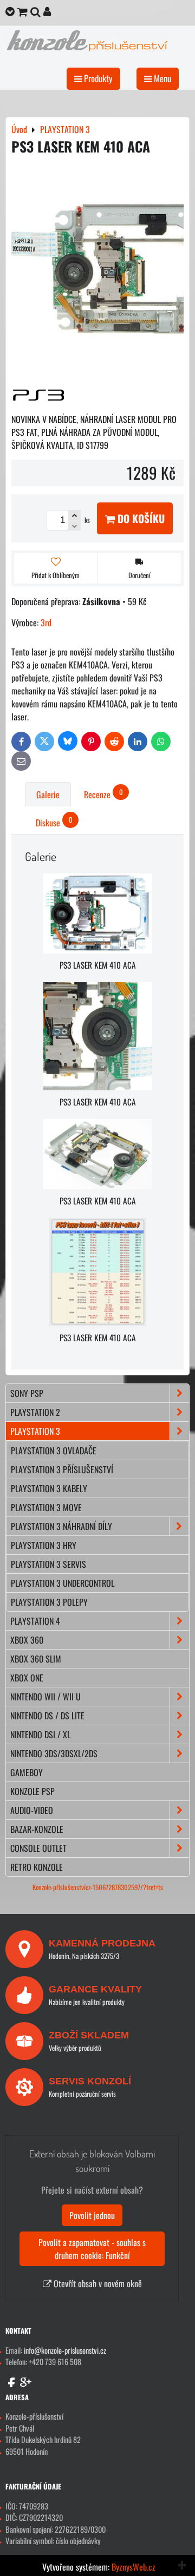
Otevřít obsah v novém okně (97, 2283)
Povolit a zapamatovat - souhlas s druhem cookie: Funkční (92, 2249)
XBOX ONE (27, 1678)
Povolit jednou (92, 2215)
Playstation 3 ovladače (54, 1451)
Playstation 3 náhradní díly (61, 1526)
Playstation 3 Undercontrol (63, 1583)
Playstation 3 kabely (49, 1488)
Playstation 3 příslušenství (62, 1469)
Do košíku (140, 518)
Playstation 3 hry (44, 1545)
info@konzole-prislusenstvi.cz (65, 2350)
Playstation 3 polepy (49, 1602)
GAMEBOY (27, 1772)
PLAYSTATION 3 (35, 1431)
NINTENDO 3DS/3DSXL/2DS (54, 1753)
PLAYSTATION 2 (35, 1412)
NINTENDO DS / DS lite (47, 1716)
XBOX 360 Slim (36, 1659)
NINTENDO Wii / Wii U (45, 1697)
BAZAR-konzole (37, 1829)
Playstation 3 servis (48, 1564)
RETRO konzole (37, 1867)
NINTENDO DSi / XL (40, 1734)
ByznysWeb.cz (134, 2567)
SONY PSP (27, 1393)
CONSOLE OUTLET (38, 1848)
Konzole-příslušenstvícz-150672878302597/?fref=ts (98, 1887)
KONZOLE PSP (32, 1791)
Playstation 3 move (46, 1507)
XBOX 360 (27, 1640)
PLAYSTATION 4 (35, 1621)
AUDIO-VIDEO (32, 1810)
